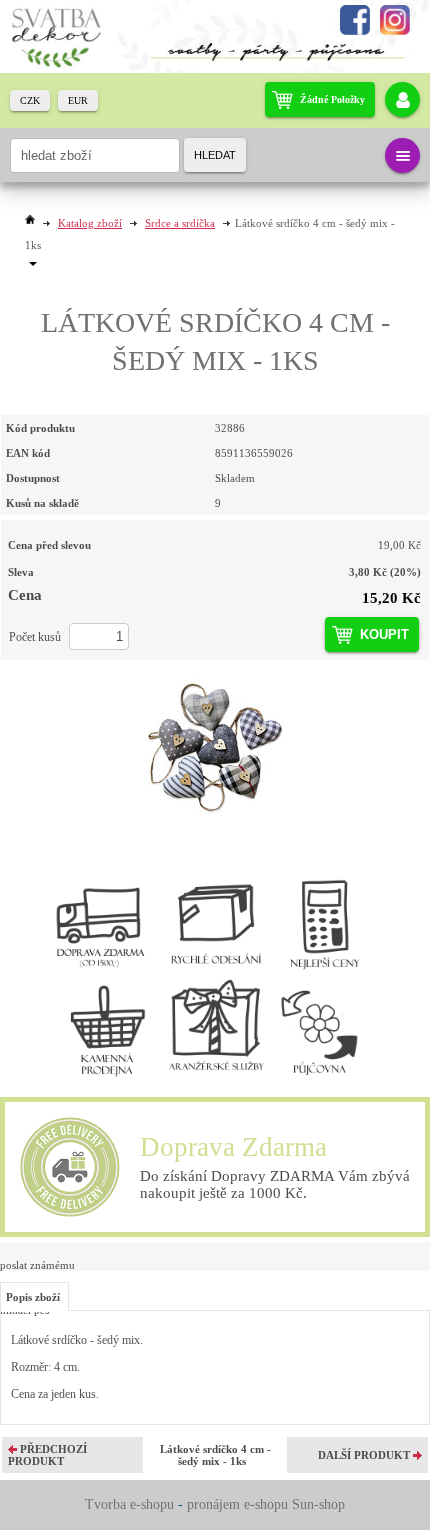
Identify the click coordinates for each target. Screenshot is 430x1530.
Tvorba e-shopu (129, 1504)
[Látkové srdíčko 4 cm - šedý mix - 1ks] (215, 746)
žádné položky (332, 99)
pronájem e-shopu (237, 1504)
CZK (30, 100)
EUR (78, 100)
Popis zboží (33, 1297)
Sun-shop (318, 1504)
